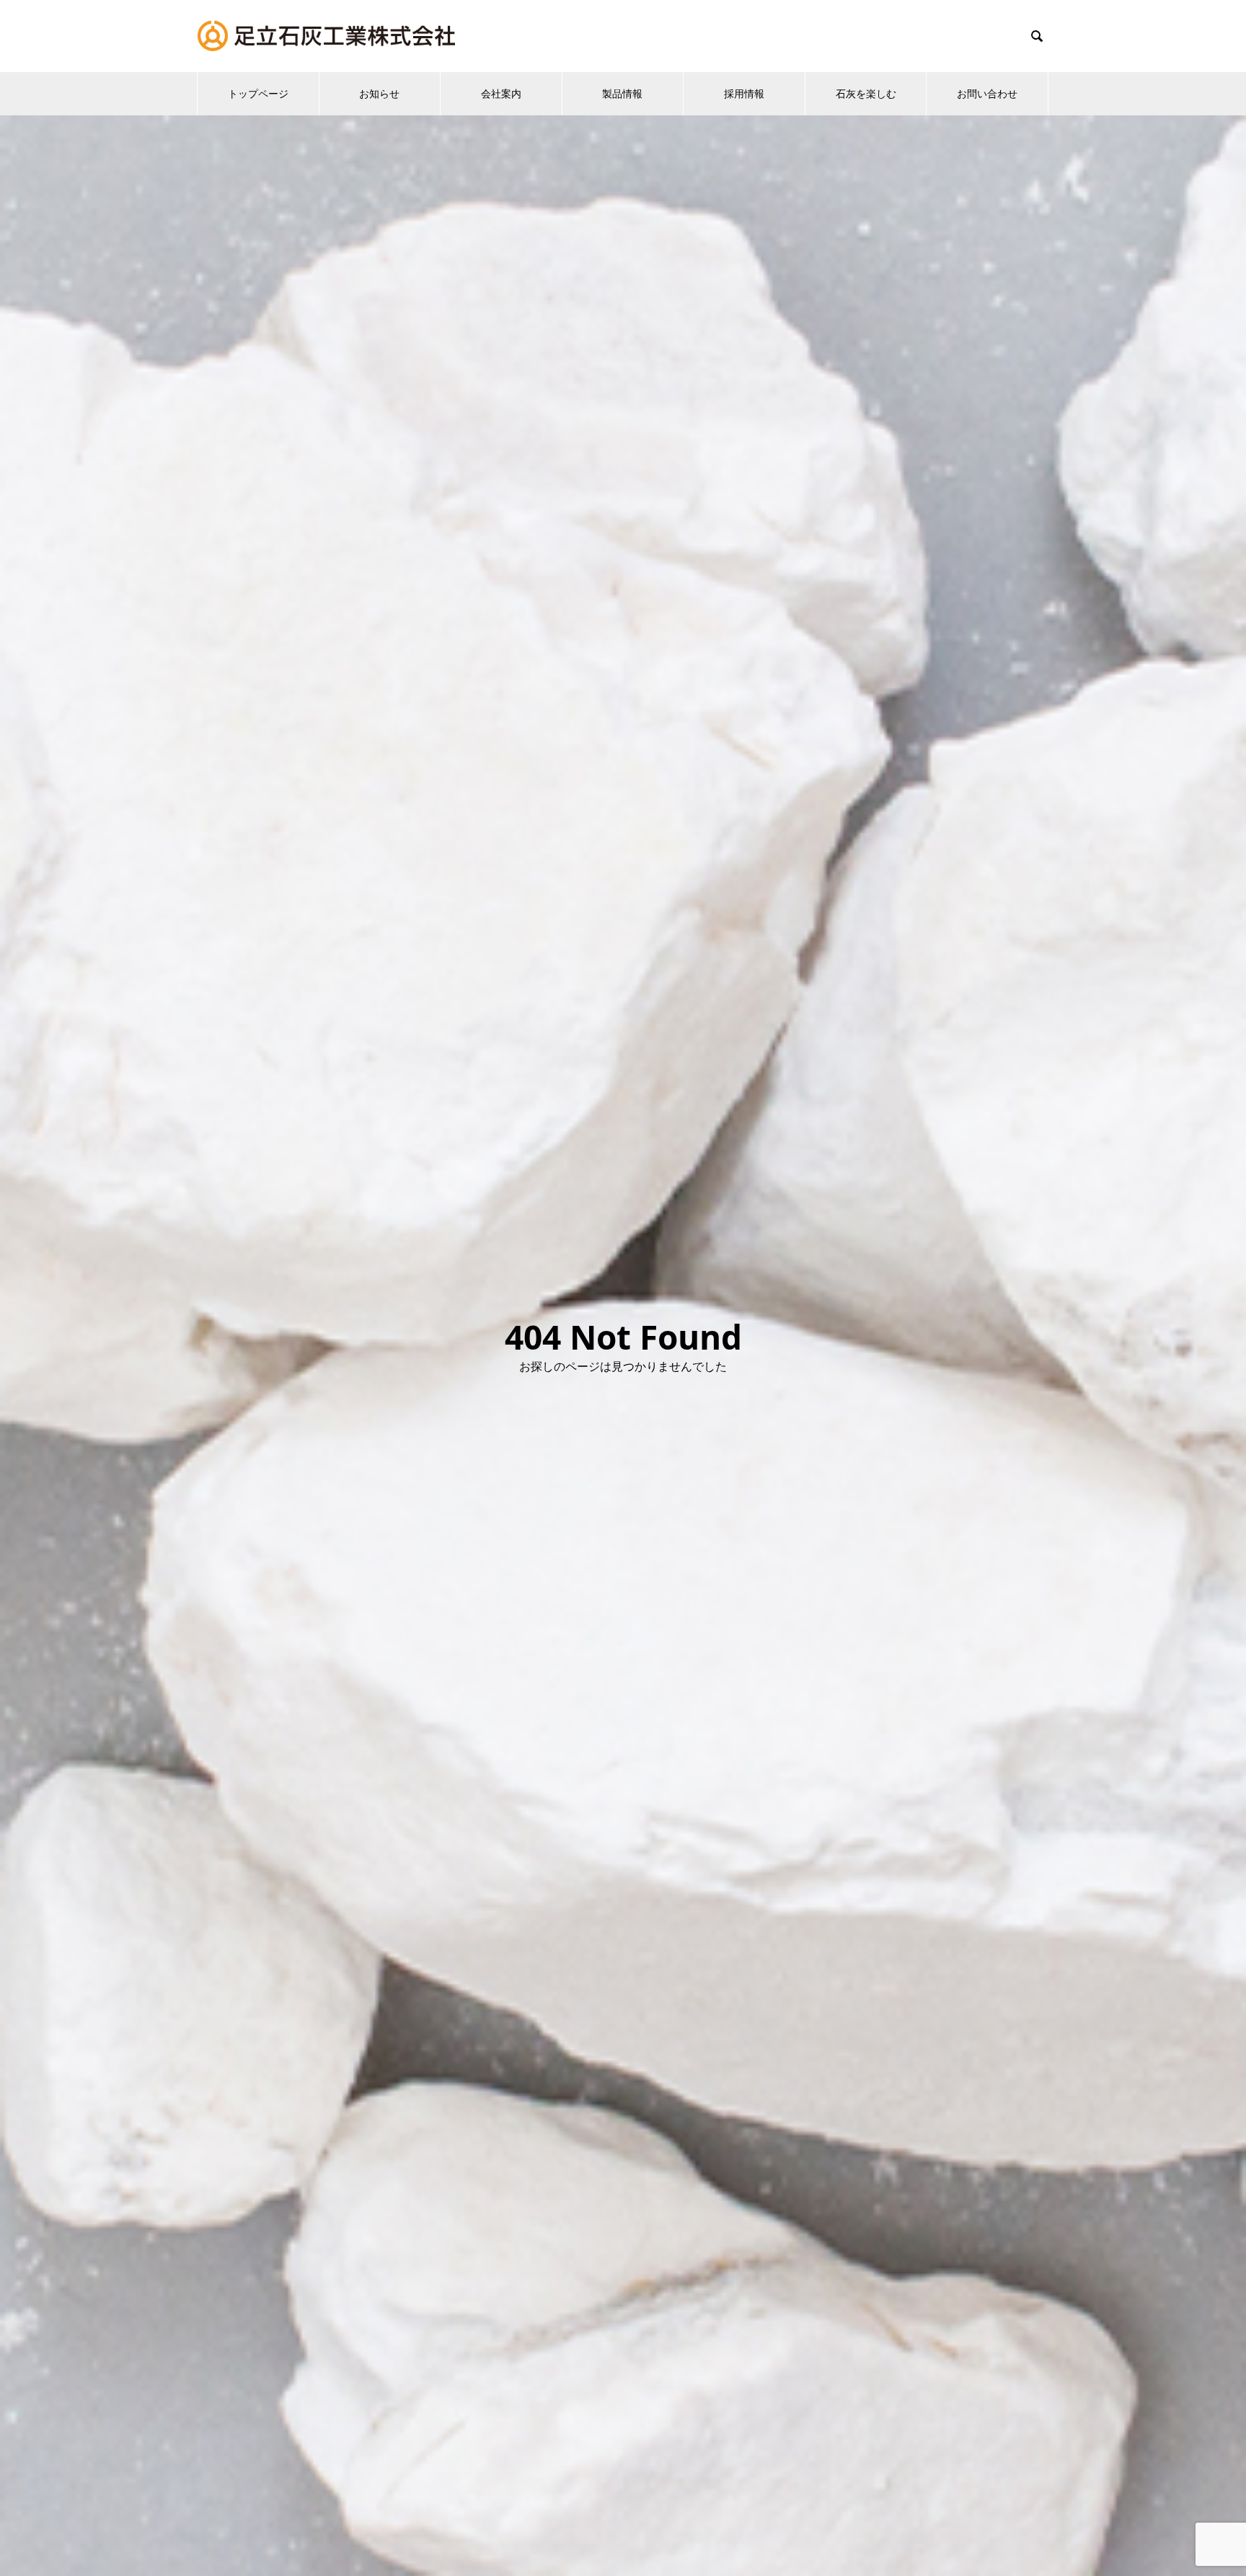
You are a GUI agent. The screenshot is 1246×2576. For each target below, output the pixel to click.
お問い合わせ (987, 93)
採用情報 (744, 93)
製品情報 (622, 93)
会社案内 (501, 93)
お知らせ (379, 93)
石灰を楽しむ (866, 93)
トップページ (258, 93)
